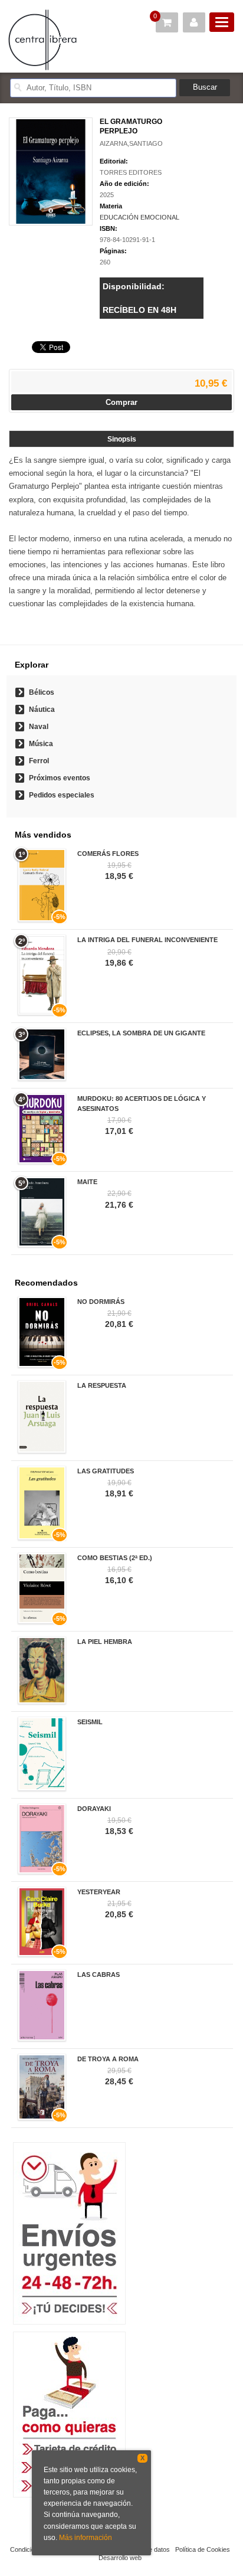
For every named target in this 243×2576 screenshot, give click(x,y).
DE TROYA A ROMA (108, 2059)
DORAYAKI (94, 1809)
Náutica (42, 710)
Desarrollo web (120, 2558)
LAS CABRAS (98, 1975)
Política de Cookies (203, 2549)
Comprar (121, 402)
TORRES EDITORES (131, 172)
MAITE (87, 1182)
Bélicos (42, 692)
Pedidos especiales (62, 795)
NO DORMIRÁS (101, 1302)
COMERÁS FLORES (108, 854)
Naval (39, 727)
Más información (86, 2538)
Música (41, 744)
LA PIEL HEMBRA (105, 1642)
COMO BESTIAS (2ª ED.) (115, 1558)
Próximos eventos (60, 778)
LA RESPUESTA (102, 1385)
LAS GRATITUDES (106, 1471)
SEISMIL (90, 1722)
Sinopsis (122, 439)
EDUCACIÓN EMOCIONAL (139, 217)
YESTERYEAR (99, 1892)
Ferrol (39, 761)
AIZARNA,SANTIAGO (131, 143)
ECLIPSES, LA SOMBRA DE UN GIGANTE (141, 1033)
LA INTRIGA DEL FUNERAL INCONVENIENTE (147, 940)
